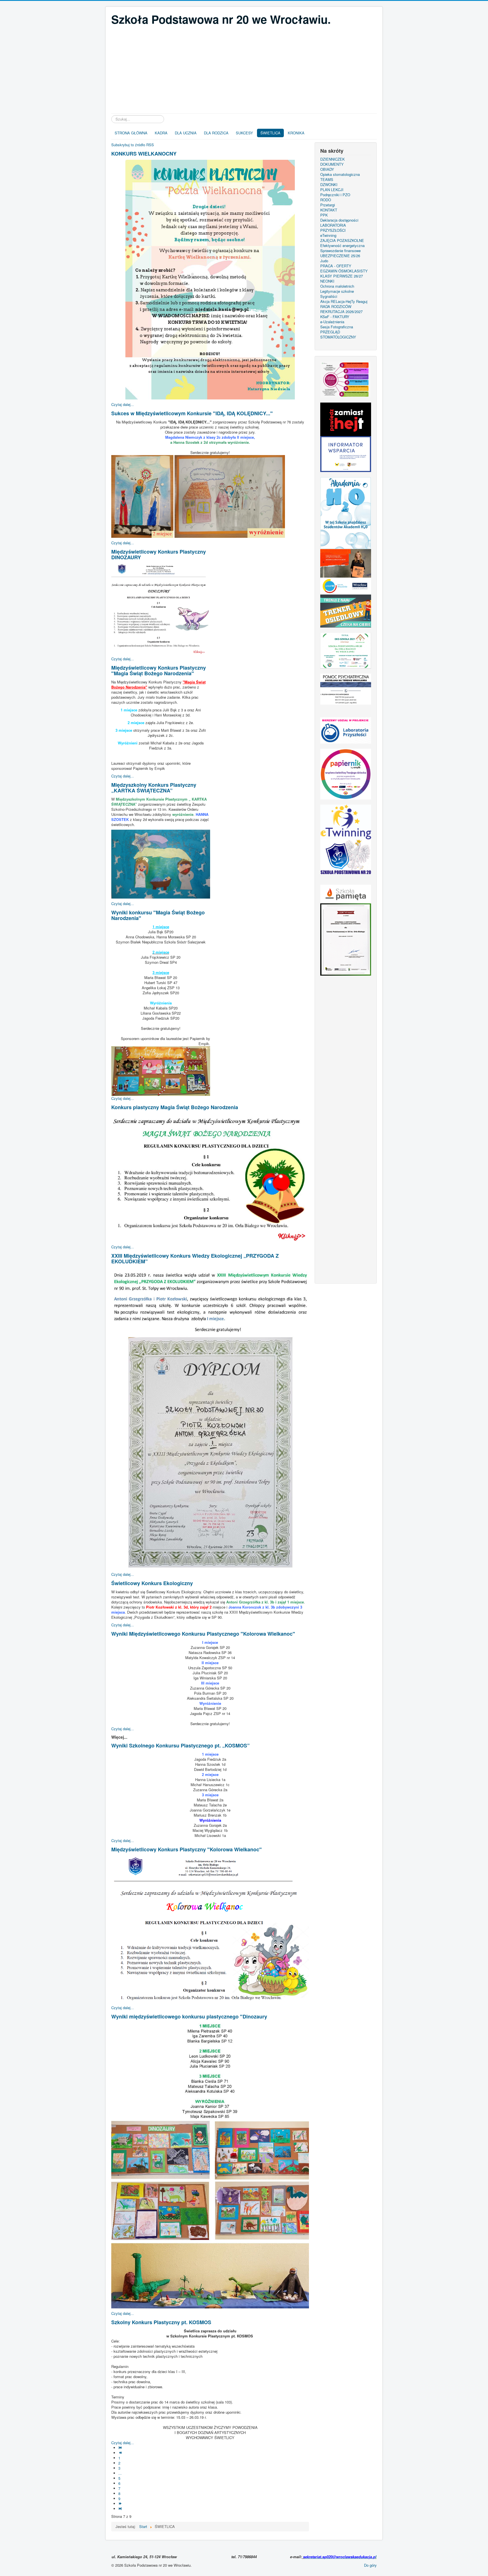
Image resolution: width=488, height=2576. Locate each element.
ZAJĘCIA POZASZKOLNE (342, 241)
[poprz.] (121, 2453)
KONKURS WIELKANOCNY (144, 154)
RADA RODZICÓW (336, 307)
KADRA (161, 133)
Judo (324, 261)
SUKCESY (244, 133)
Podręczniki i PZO (335, 195)
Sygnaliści (329, 296)
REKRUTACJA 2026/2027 (341, 312)
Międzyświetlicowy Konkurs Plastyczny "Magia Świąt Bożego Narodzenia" (159, 670)
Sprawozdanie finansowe (340, 251)
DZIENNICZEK (333, 159)
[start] (121, 2448)
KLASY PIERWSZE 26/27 (342, 276)
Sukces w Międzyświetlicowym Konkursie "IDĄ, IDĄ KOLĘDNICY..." (192, 413)
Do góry (370, 2565)
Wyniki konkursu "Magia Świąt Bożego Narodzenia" (158, 915)
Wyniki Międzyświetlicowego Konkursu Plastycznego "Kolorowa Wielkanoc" (203, 1634)
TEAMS (327, 180)
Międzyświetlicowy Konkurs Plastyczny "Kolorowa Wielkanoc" (187, 1849)
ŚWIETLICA (270, 133)
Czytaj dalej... (123, 404)
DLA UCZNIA (186, 133)
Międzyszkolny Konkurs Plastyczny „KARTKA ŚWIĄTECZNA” (154, 788)
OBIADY (327, 169)
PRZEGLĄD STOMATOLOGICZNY (338, 335)
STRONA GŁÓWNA (131, 133)
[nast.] (121, 2504)
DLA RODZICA (216, 133)
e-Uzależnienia (332, 322)
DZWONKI (329, 185)
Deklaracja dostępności (339, 220)
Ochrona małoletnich (337, 286)
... (120, 2473)
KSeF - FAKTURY (335, 317)
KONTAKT (329, 210)
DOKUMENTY (332, 164)
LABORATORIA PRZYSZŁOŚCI (333, 228)
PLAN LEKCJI (332, 190)
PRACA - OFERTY (336, 266)
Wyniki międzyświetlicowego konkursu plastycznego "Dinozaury (189, 2016)
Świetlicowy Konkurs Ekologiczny (152, 1583)
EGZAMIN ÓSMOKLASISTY (344, 271)
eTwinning (328, 235)
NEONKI (327, 281)
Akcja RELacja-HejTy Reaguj (344, 301)
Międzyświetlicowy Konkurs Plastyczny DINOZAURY (159, 554)
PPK (324, 215)
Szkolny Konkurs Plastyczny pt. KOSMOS (161, 2322)
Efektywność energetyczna (342, 246)
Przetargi (328, 205)
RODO (326, 200)
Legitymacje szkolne (337, 291)
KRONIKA (296, 133)
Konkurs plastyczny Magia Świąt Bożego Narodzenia (175, 1107)
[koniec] (121, 2509)
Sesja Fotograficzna (337, 327)
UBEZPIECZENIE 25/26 (340, 256)
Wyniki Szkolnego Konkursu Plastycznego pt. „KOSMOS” (180, 1745)
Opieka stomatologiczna (340, 174)
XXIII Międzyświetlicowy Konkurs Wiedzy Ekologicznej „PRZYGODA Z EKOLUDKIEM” (195, 1258)
